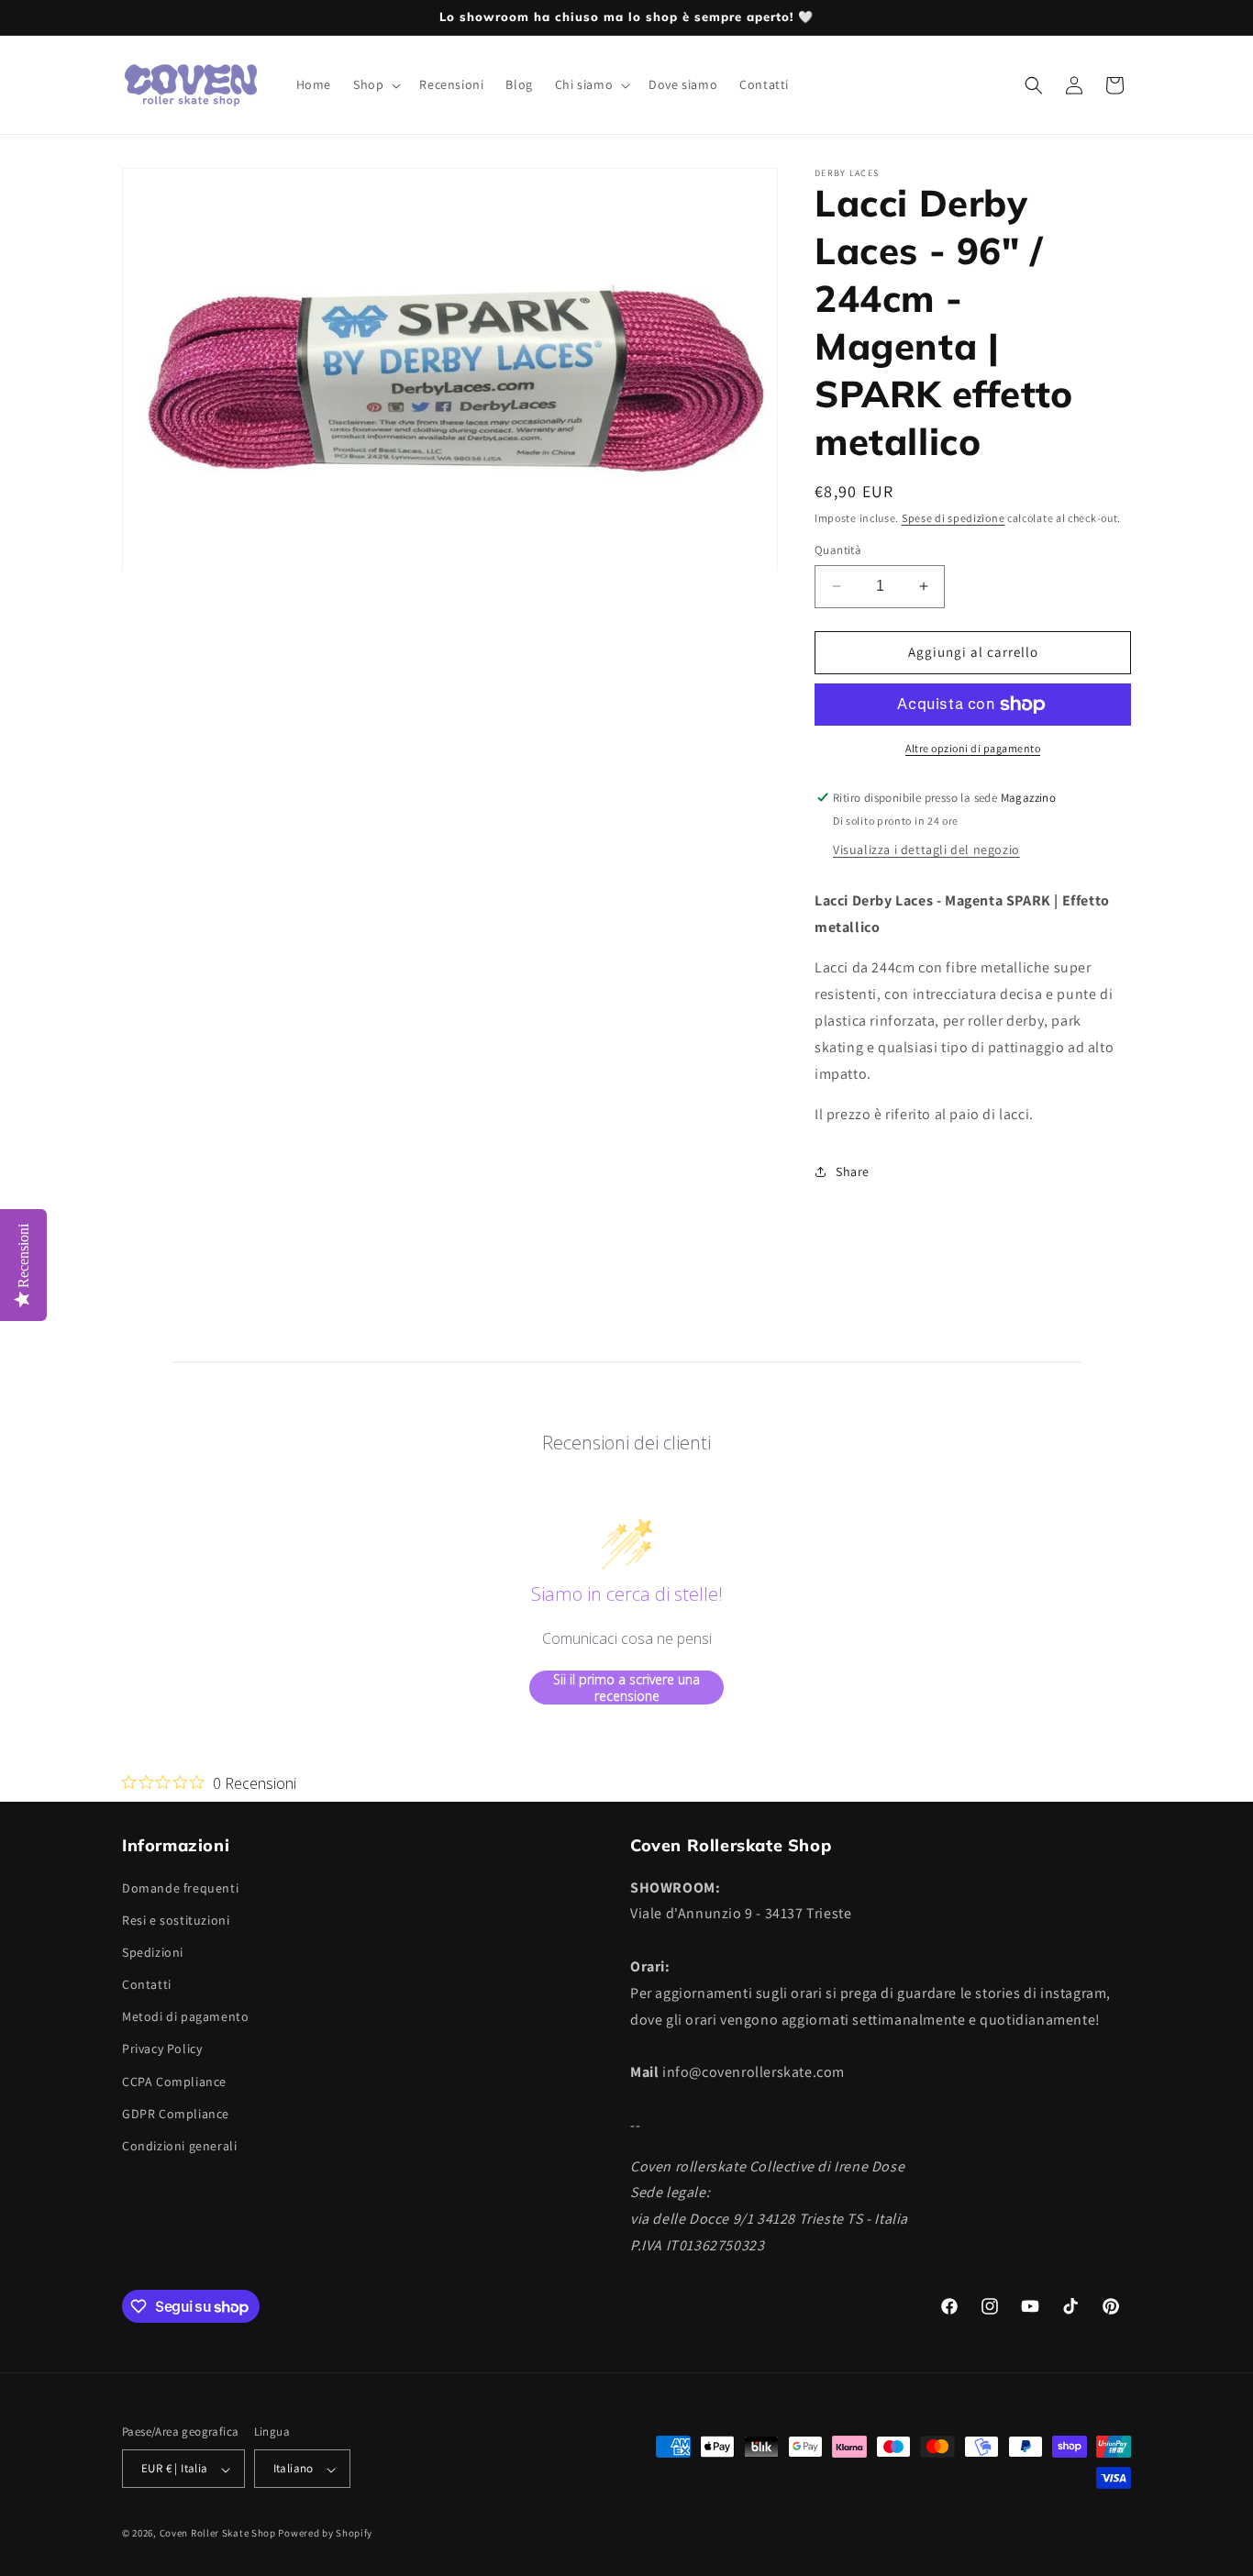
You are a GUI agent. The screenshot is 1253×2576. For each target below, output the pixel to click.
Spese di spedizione (953, 518)
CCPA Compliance (174, 2081)
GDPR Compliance (176, 2113)
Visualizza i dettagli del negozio (926, 849)
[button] (375, 84)
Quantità (838, 550)
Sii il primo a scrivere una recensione (626, 1688)
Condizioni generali (179, 2145)
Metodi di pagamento (185, 2016)
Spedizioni (153, 1951)
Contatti (147, 1984)
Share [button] (853, 1171)
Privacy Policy (162, 2049)
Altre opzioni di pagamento (973, 748)
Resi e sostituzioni (176, 1919)
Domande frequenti (180, 1887)
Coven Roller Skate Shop (218, 2534)
